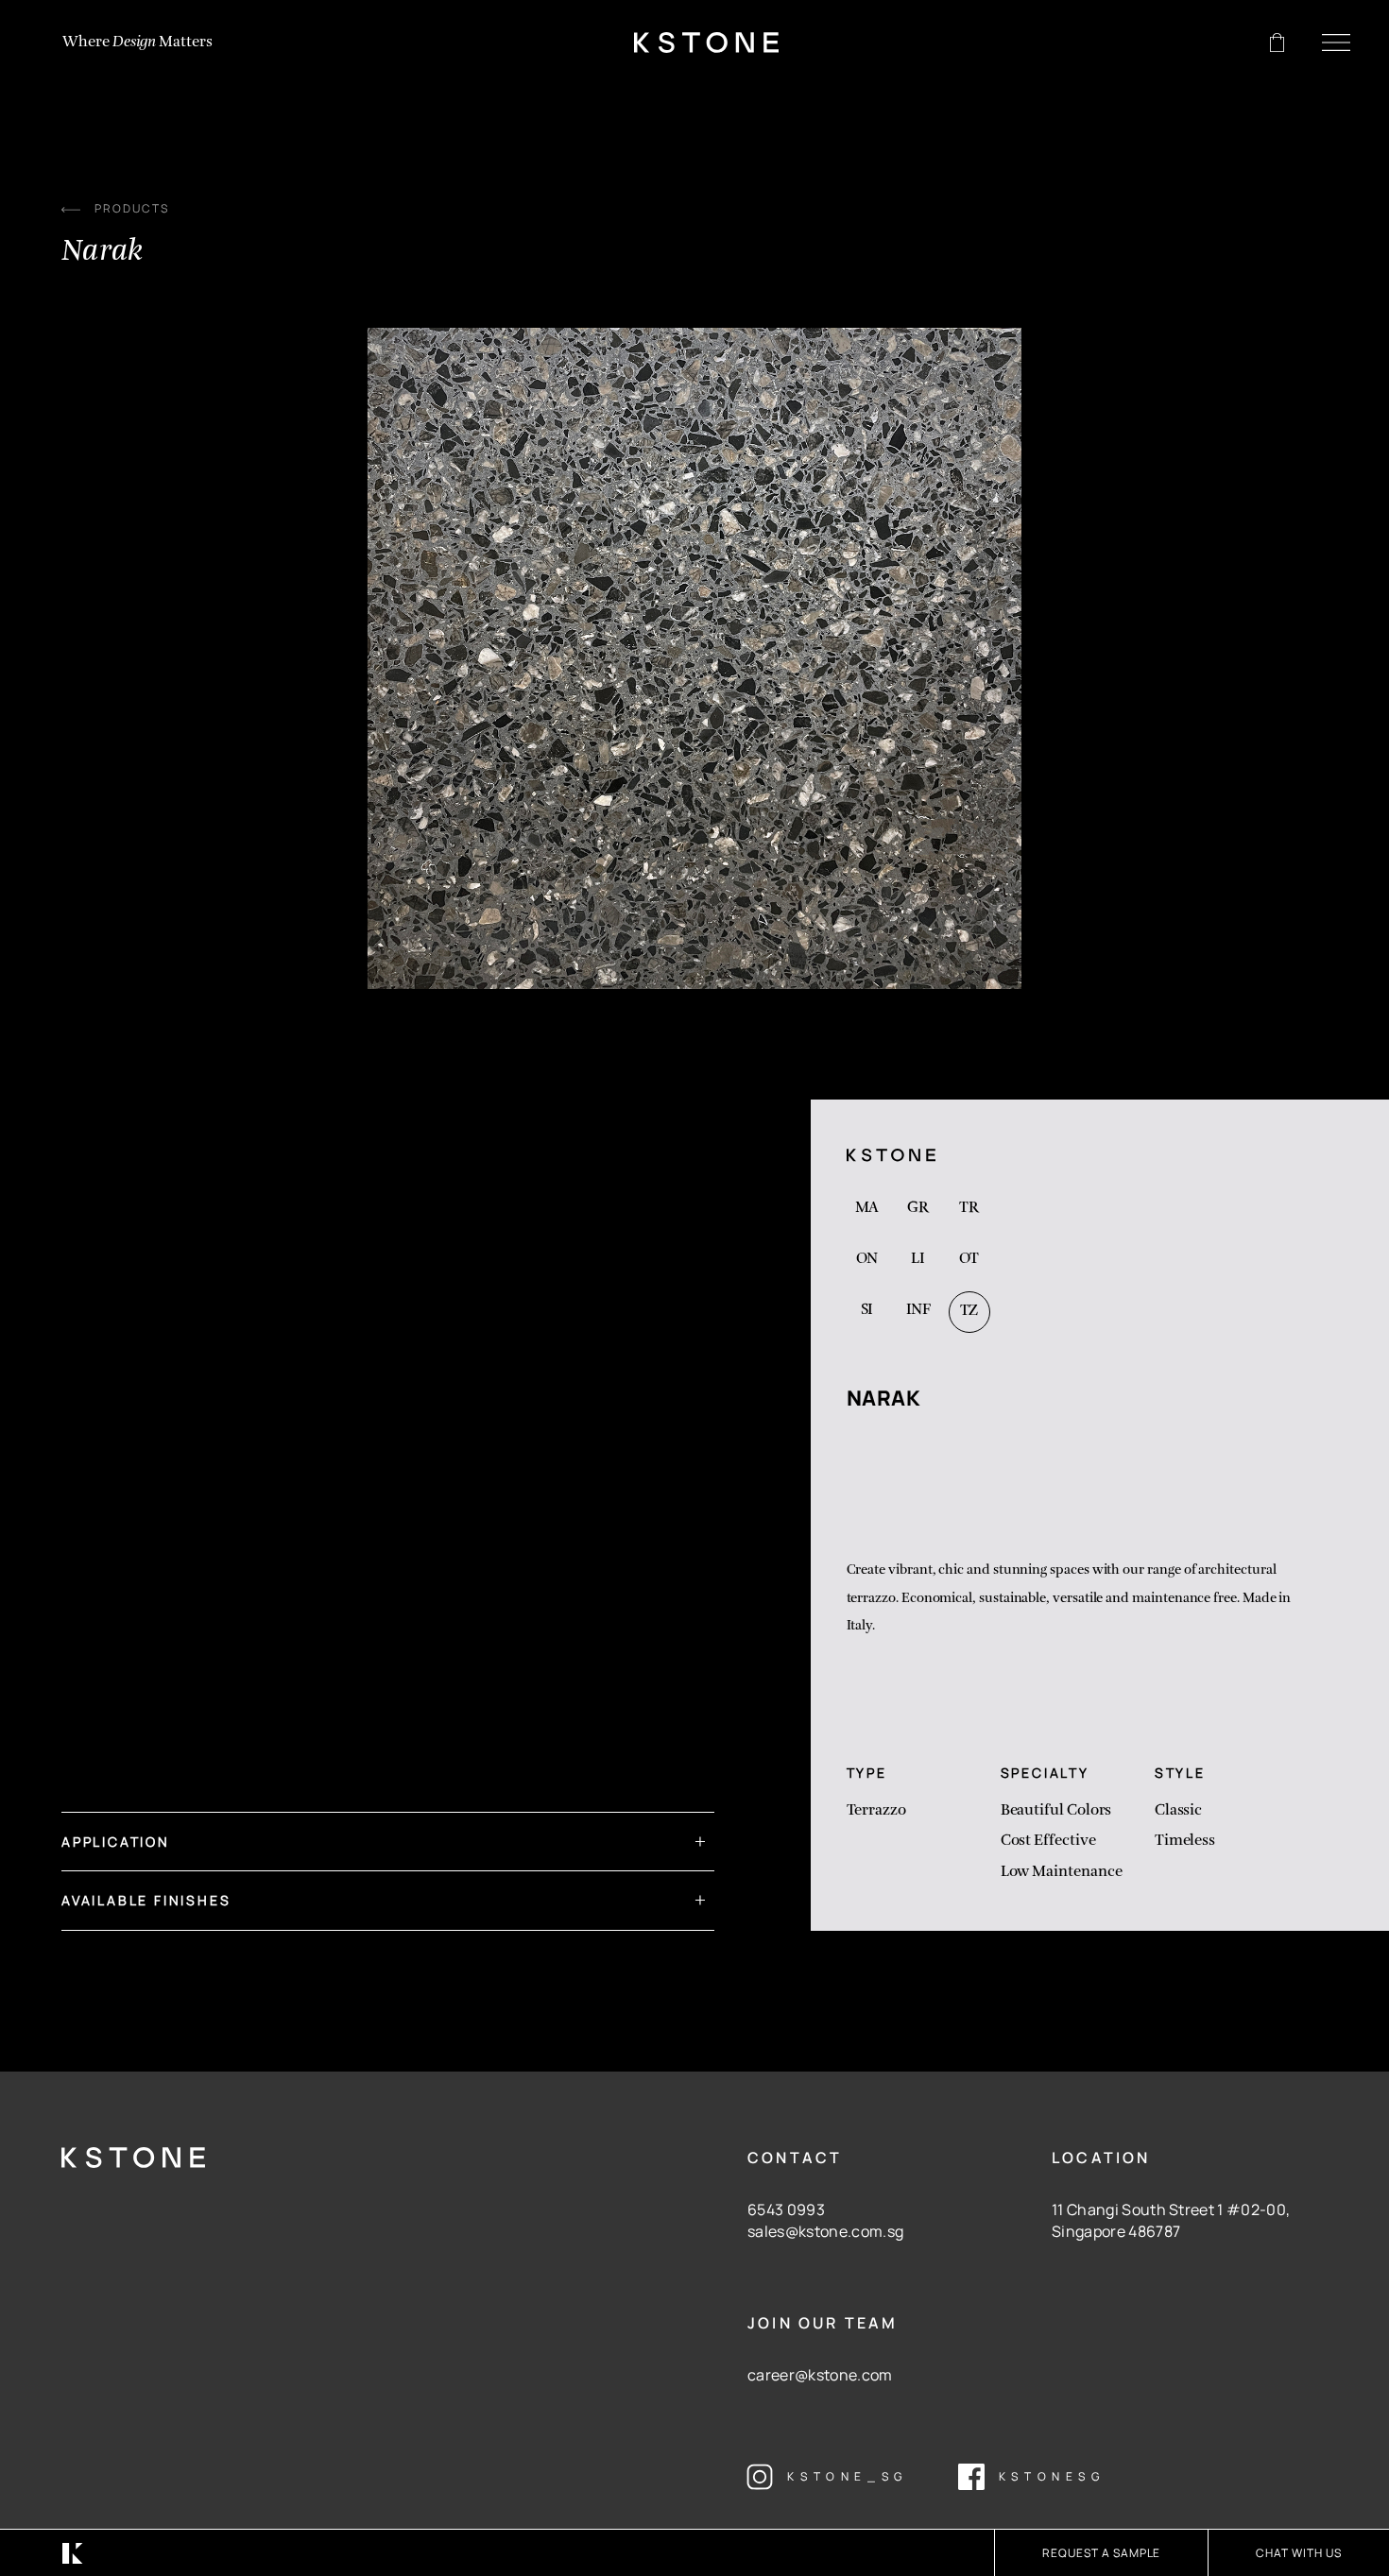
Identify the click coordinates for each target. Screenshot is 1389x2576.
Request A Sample (1101, 2553)
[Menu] (1336, 43)
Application (116, 1842)
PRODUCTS (132, 208)
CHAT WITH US (1299, 2553)
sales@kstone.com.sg (825, 2231)
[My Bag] (1277, 43)
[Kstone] (706, 43)
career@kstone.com (820, 2375)
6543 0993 (786, 2209)
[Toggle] (694, 1833)
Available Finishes (146, 1900)
